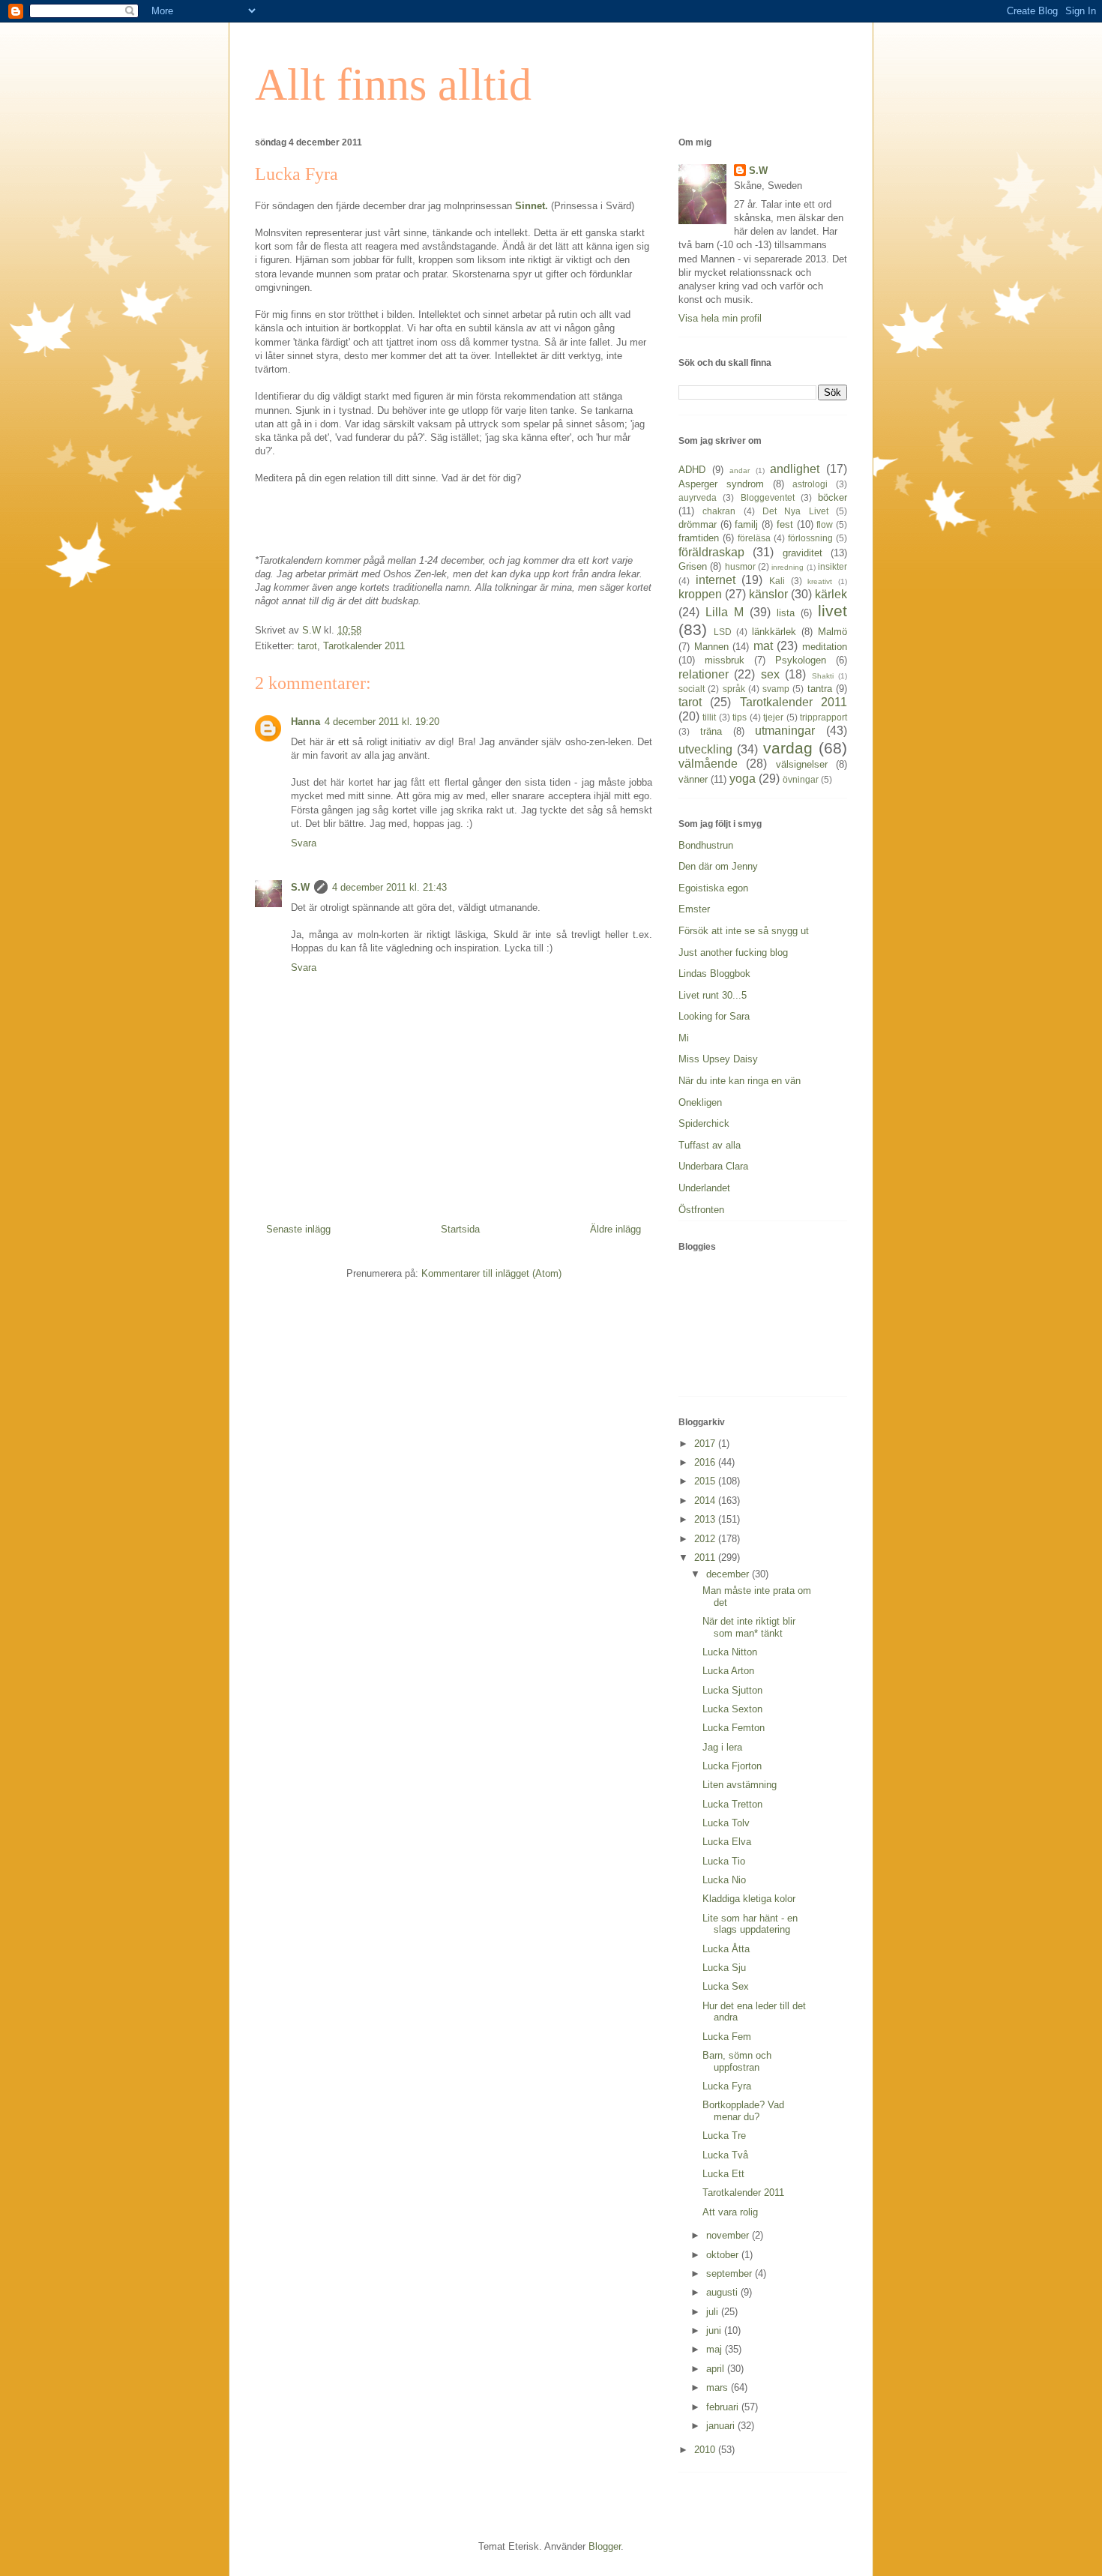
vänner (693, 779)
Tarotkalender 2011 (364, 646)
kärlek (831, 594)
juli (714, 2312)
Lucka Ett (723, 2174)
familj (746, 524)
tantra (820, 689)
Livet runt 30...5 (713, 995)
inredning (788, 567)
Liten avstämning (740, 1785)
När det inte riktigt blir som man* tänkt (749, 1627)
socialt (692, 689)
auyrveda (698, 497)
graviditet (803, 553)
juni (715, 2330)
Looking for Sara (714, 1016)
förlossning (810, 538)
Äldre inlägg (615, 1229)
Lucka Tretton (732, 1804)
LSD (723, 632)
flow (825, 524)
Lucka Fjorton (732, 1766)
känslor (768, 594)
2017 (706, 1444)
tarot (307, 646)
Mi (684, 1038)
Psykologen (801, 660)
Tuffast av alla (710, 1145)
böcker (832, 497)
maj (716, 2349)
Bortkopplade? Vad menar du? (743, 2111)
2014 (706, 1501)
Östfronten (701, 1210)
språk (734, 689)
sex (770, 674)
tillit (709, 717)
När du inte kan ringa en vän (740, 1081)
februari (724, 2407)
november (729, 2235)
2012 (706, 1539)
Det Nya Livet (795, 511)
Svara (304, 843)
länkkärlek (774, 632)
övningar (801, 779)
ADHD (692, 470)
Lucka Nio (724, 1880)
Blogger (605, 2546)
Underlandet (704, 1188)
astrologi (810, 484)
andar (740, 470)
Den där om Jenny (718, 866)
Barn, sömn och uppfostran (737, 2061)
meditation (825, 647)
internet (716, 580)
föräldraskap (711, 552)
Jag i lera (722, 1747)
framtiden (699, 538)
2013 (706, 1519)
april (717, 2369)
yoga (743, 779)
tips (740, 717)
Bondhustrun (706, 845)
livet (832, 611)
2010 (706, 2450)
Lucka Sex (726, 1986)
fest (785, 524)
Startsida (460, 1229)
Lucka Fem (727, 2037)
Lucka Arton (728, 1671)
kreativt (820, 581)
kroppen (700, 594)
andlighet (795, 469)
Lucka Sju (724, 1968)
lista (786, 613)
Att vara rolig (730, 2212)
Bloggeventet (768, 497)
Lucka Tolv (726, 1823)
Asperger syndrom (721, 484)
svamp (776, 689)
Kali (777, 581)
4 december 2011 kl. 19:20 (382, 722)
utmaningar (785, 731)
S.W (300, 887)
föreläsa (754, 538)
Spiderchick (704, 1123)
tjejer (773, 717)
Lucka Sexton (732, 1709)
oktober (724, 2255)
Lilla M (725, 612)
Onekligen (700, 1102)
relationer (704, 674)
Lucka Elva (727, 1842)
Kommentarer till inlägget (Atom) (491, 1273)
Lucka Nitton (730, 1652)
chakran (719, 511)
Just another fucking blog (733, 953)
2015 (706, 1481)
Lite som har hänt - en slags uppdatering (750, 1924)
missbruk (725, 660)
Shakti (823, 676)
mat (763, 646)
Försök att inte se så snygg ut (744, 931)
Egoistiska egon (713, 888)
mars (719, 2387)
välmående (708, 764)
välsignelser (802, 764)
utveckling (705, 749)
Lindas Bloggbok (714, 973)
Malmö (832, 632)
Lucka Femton (734, 1728)
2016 (706, 1462)
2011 (706, 1558)
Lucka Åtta (726, 1949)
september (731, 2273)
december (729, 1574)
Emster (694, 909)
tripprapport (824, 717)
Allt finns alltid (393, 85)
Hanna (305, 722)
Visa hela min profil (720, 318)
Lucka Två (725, 2155)
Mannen (711, 647)
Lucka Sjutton (732, 1690)
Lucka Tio (724, 1861)
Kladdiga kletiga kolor (749, 1899)
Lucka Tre (724, 2136)
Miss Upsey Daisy (718, 1059)
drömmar (698, 524)
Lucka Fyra (727, 2086)
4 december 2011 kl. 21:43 (389, 887)
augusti (723, 2292)
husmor (740, 566)
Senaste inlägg (298, 1229)
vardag (788, 748)
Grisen (693, 566)
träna (711, 731)
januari (722, 2426)
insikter (832, 566)
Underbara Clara (713, 1166)
